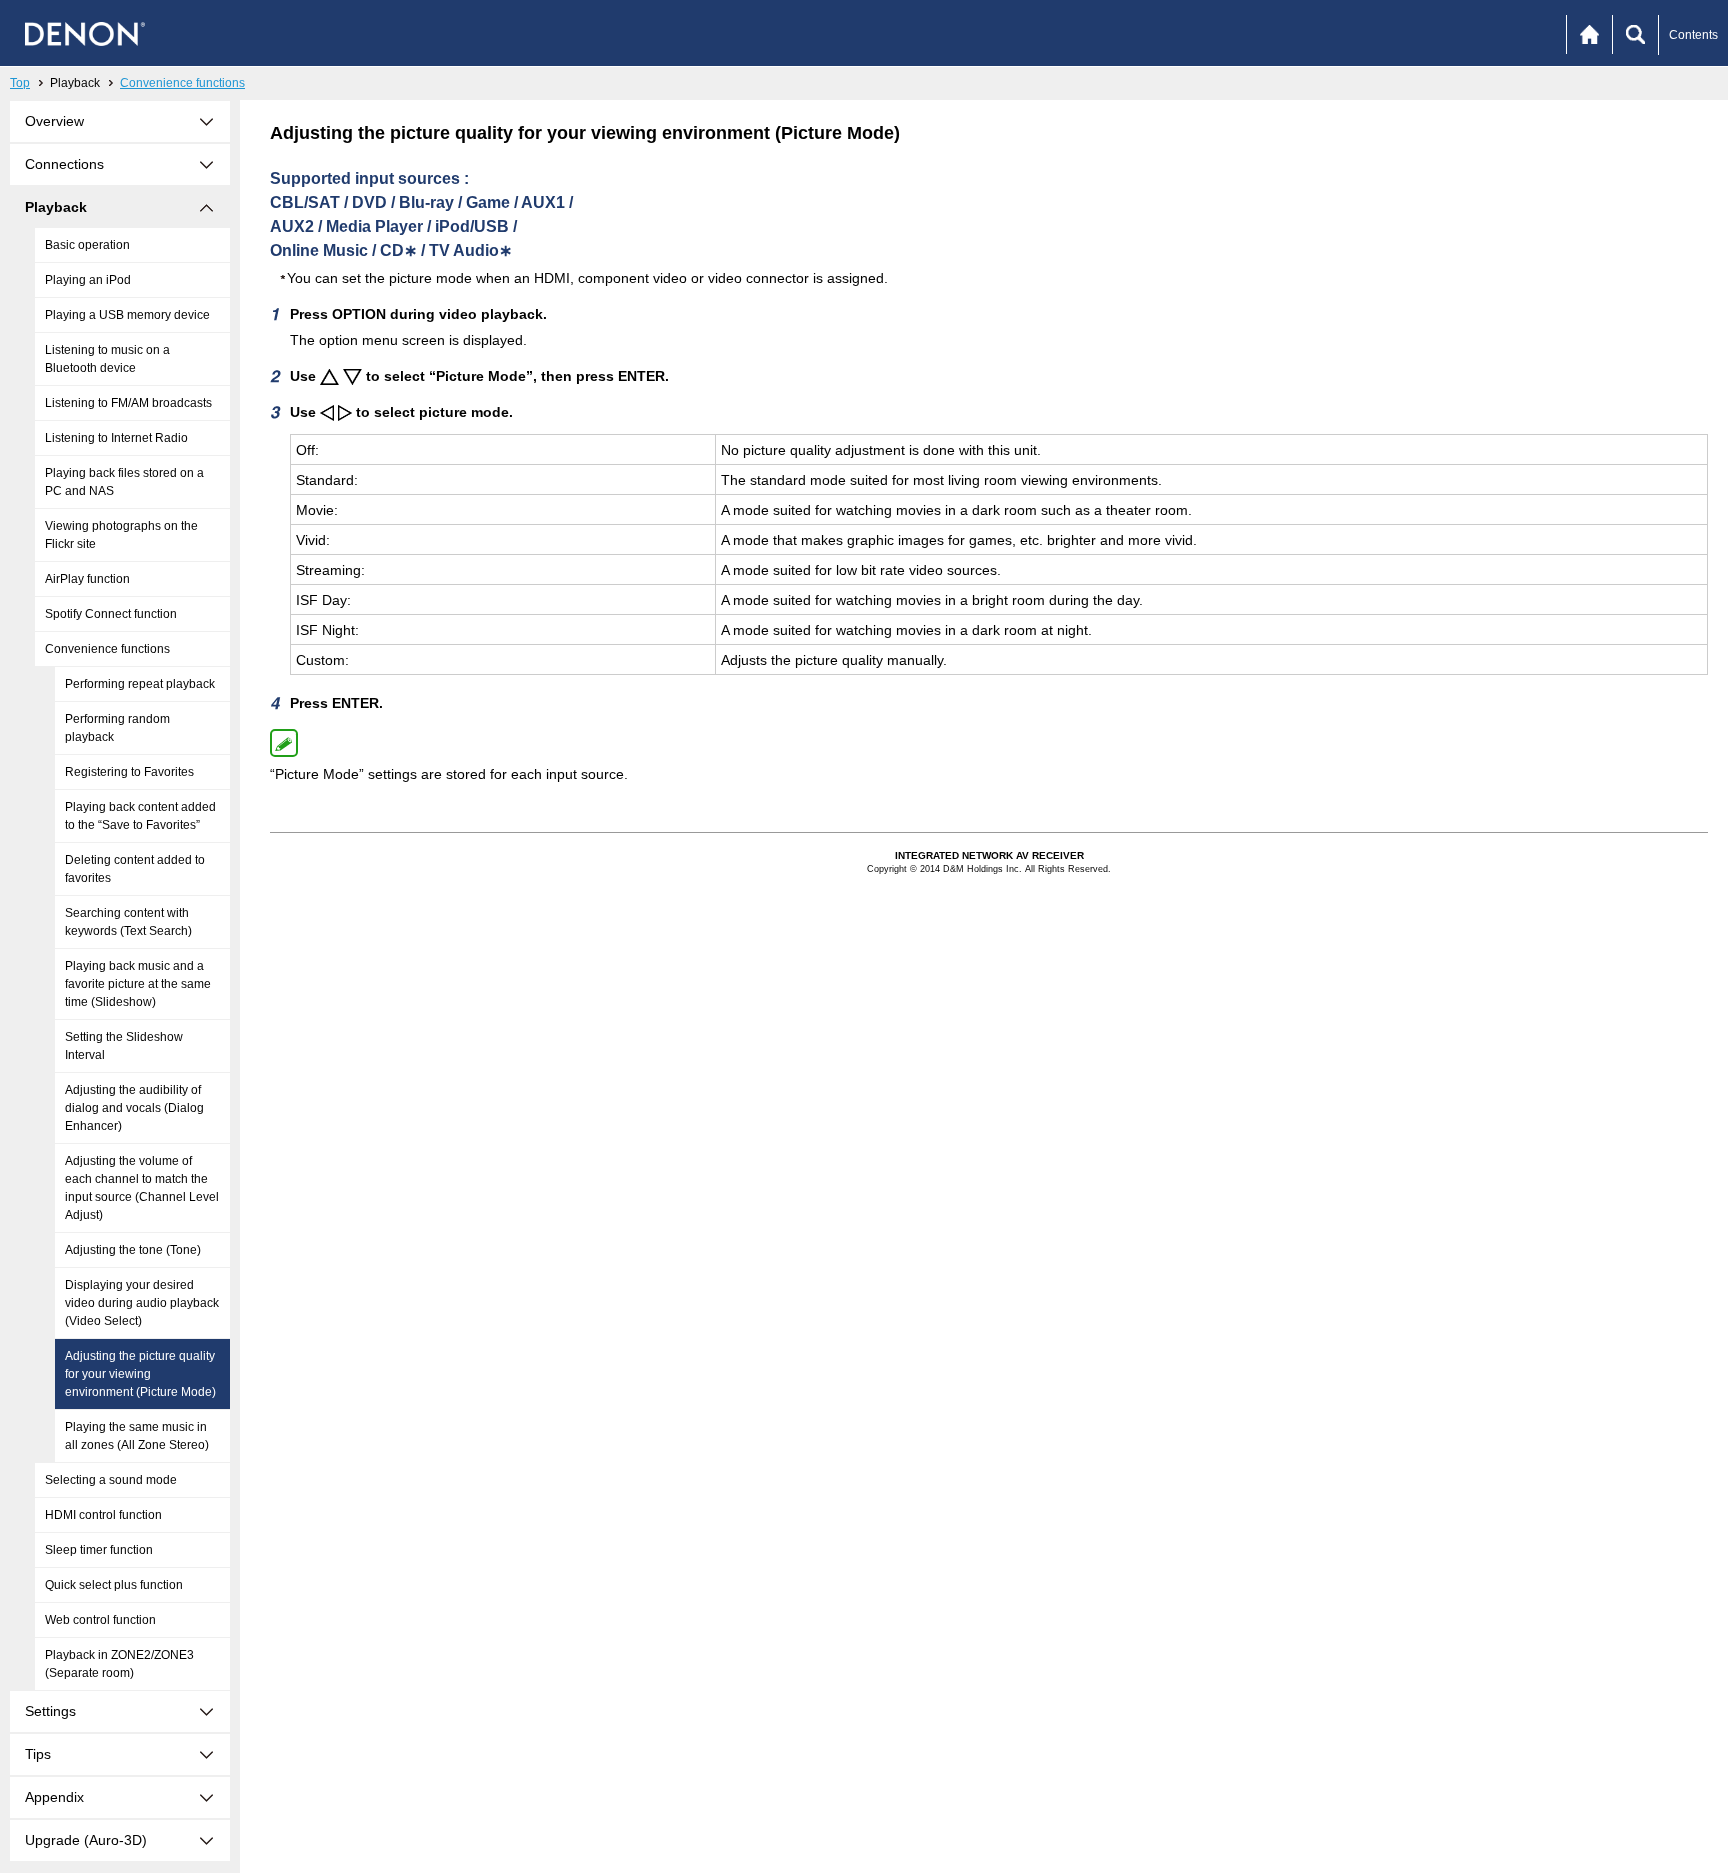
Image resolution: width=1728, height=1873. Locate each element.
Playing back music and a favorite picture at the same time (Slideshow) (138, 984)
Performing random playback (117, 728)
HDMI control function (103, 1515)
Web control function (100, 1620)
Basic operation (87, 245)
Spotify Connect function (111, 614)
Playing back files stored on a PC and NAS (124, 482)
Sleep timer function (99, 1550)
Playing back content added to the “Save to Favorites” (140, 816)
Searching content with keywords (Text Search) (128, 922)
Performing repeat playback (140, 684)
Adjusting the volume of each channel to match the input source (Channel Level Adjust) (142, 1188)
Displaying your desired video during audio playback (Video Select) (142, 1303)
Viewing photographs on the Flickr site (121, 535)
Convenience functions (182, 83)
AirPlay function (87, 579)
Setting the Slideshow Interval (124, 1046)
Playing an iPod (88, 280)
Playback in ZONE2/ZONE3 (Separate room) (119, 1664)
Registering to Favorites (129, 772)
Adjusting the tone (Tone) (133, 1250)
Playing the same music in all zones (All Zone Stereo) (137, 1436)
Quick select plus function (114, 1585)
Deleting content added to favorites (135, 869)
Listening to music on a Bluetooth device (107, 359)
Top (20, 83)
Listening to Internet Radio (116, 438)
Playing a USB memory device (127, 315)
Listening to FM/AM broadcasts (128, 403)
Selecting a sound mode (111, 1480)
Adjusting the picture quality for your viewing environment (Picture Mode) (140, 1374)
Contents (1693, 35)
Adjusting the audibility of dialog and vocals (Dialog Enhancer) (134, 1108)
